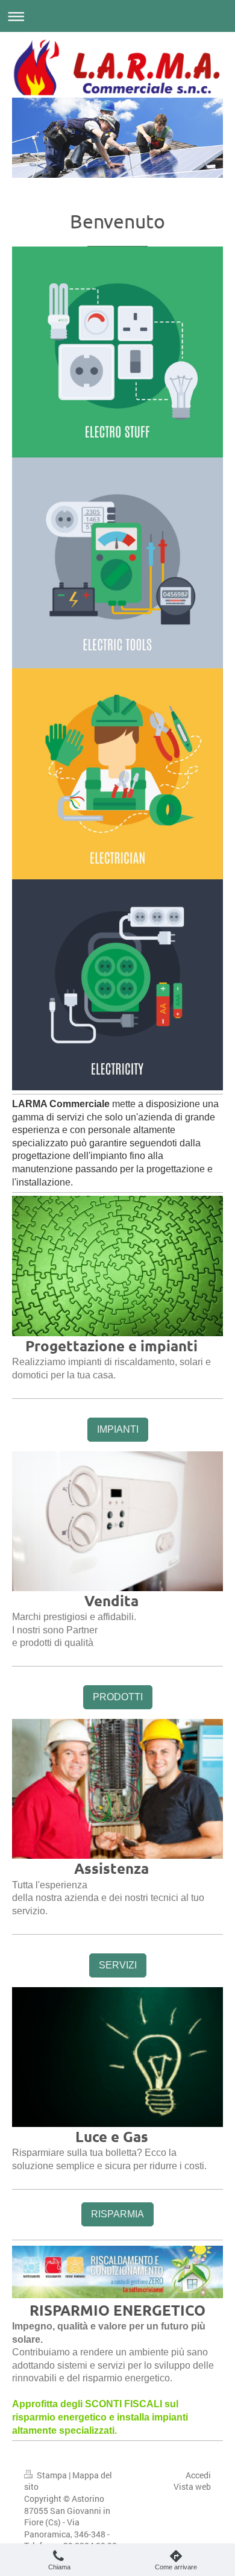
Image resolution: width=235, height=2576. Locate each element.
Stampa (52, 2475)
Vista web (192, 2486)
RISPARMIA (117, 2214)
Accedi (198, 2475)
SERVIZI (118, 1965)
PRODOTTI (118, 1697)
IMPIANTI (118, 1429)
